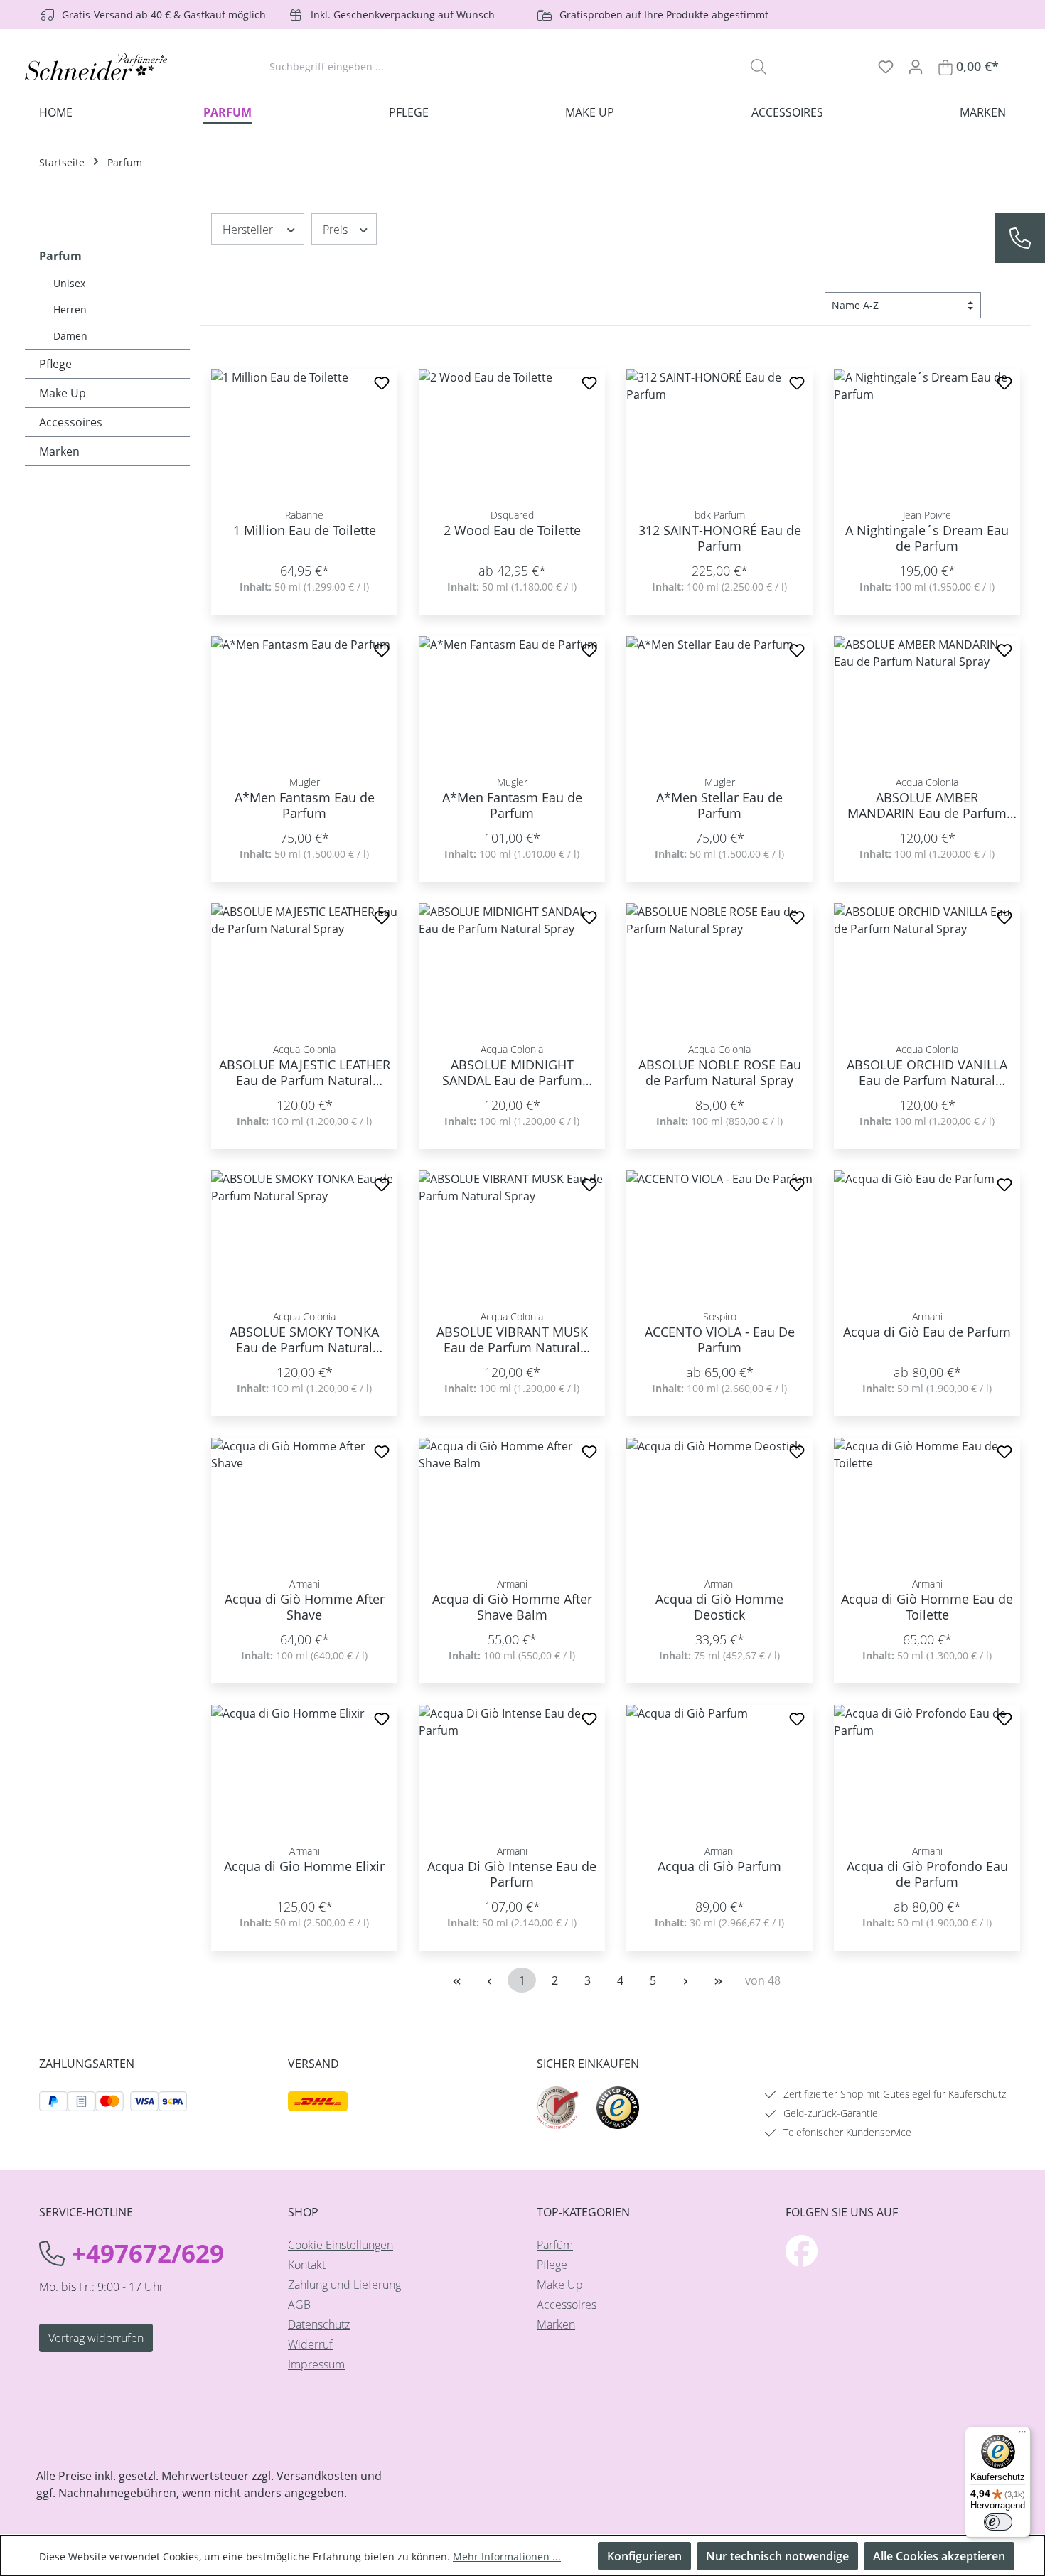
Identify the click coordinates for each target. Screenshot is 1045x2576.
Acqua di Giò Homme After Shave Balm (512, 1607)
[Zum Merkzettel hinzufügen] (381, 385)
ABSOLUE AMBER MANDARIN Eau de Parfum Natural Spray (927, 805)
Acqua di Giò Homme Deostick (719, 1607)
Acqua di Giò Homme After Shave (305, 1607)
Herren (70, 309)
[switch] (998, 2522)
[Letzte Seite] (718, 1980)
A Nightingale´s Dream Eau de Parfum (927, 538)
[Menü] (1022, 2435)
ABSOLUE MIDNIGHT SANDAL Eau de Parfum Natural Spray (512, 1072)
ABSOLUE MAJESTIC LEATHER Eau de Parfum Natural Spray (305, 1072)
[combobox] (503, 66)
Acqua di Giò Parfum (719, 1866)
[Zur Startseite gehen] (96, 66)
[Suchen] (759, 66)
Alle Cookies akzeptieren (939, 2556)
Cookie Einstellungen (341, 2245)
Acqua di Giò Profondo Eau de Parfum (927, 1874)
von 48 (763, 1980)
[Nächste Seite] (685, 1980)
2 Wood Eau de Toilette (512, 530)
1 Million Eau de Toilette (305, 530)
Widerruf (310, 2344)
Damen (70, 336)
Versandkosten (317, 2476)
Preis (335, 230)
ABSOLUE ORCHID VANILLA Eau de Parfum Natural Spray (927, 1072)
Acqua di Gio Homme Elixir (304, 1866)
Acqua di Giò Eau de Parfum (927, 1332)
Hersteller (248, 230)
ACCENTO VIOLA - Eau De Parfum (720, 1340)
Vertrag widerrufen (96, 2338)
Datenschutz (319, 2324)
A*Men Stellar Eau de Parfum (719, 805)
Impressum (316, 2364)
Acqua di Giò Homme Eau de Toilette (927, 1607)
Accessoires (71, 422)
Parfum (60, 256)
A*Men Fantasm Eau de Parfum (305, 805)
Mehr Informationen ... (507, 2556)
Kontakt (307, 2265)
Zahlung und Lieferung (344, 2285)
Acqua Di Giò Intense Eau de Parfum (512, 1874)
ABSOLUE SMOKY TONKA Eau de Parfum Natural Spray (304, 1340)
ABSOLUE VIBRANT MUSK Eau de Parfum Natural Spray (512, 1340)
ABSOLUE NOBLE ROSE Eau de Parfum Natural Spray (720, 1072)
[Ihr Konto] (916, 66)
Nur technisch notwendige (777, 2556)
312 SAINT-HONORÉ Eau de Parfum (720, 538)
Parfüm (555, 2245)
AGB (299, 2305)
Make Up (63, 393)
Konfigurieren (644, 2556)
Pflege (55, 364)
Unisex (69, 283)
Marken (59, 451)
